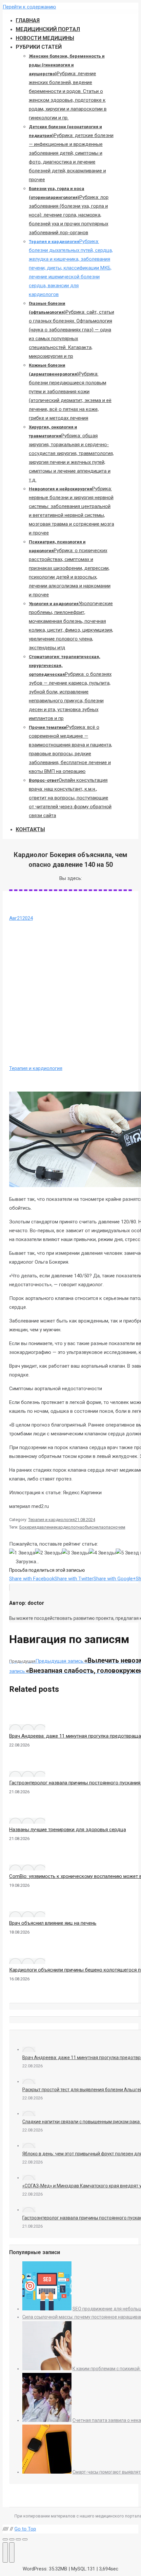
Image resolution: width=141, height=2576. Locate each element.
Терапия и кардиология (36, 1068)
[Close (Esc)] (5, 2539)
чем (121, 1527)
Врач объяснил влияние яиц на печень (53, 1923)
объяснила (93, 1527)
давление (46, 1527)
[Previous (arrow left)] (5, 2552)
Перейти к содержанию (29, 7)
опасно (111, 1527)
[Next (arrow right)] (12, 2552)
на (80, 1527)
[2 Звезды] (49, 1553)
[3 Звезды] (75, 1553)
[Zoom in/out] (25, 2539)
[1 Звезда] (22, 1553)
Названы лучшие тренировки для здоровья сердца (68, 1830)
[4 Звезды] (102, 1553)
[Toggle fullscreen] (18, 2539)
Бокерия (28, 1527)
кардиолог (67, 1527)
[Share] (12, 2539)
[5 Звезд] (127, 1553)
